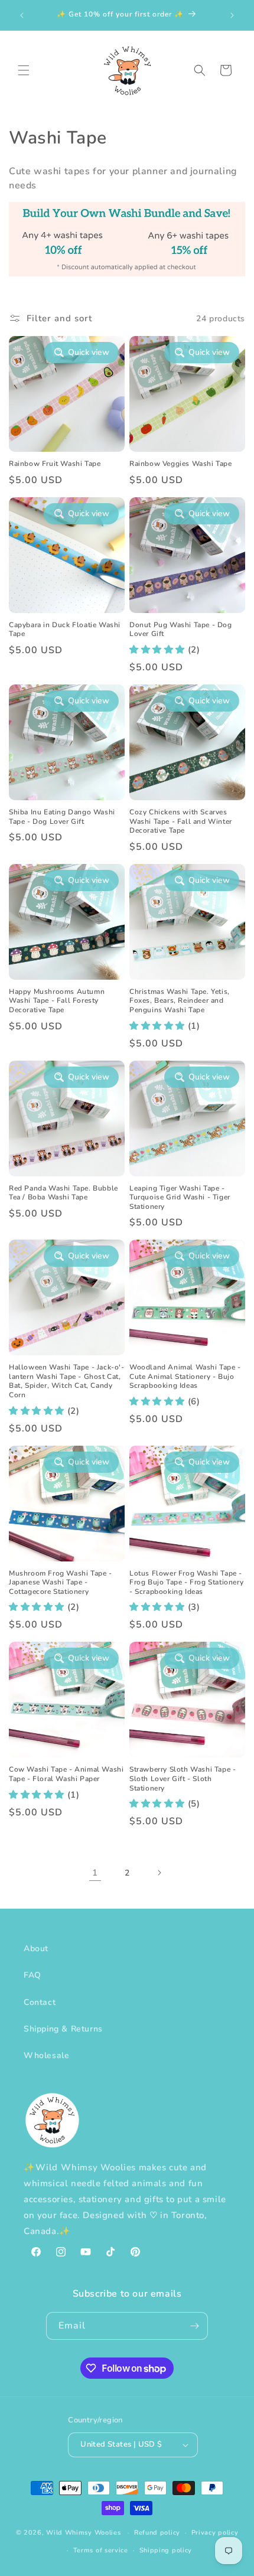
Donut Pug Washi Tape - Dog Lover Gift (181, 630)
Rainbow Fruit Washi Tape (55, 464)
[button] (24, 70)
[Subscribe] (194, 2326)
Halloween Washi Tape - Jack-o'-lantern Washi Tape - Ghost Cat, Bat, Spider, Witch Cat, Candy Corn (67, 1381)
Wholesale (46, 2055)
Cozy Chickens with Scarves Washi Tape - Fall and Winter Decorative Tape (181, 821)
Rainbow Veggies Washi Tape (181, 464)
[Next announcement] (232, 15)
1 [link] (95, 1873)
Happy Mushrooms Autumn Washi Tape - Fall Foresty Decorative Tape (57, 1001)
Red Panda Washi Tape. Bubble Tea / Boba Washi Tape (63, 1193)
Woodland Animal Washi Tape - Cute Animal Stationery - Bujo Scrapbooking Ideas (185, 1377)
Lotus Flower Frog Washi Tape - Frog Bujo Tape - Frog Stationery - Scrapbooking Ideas (186, 1583)
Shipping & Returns (63, 2029)
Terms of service (101, 2550)
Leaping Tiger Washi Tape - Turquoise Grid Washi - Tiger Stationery (180, 1198)
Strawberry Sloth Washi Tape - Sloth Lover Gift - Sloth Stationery (183, 1779)
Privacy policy (215, 2533)
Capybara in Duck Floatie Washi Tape (65, 630)
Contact (40, 2002)
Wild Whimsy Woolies (83, 2533)
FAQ (32, 1975)
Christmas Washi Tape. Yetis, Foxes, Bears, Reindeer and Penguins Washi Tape (180, 1001)
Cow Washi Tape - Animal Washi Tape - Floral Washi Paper (66, 1774)
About (36, 1949)
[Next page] (159, 1873)
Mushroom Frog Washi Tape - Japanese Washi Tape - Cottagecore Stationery (61, 1583)
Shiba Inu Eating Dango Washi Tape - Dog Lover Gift (62, 817)
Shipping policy (166, 2550)
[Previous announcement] (22, 15)
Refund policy (157, 2533)
